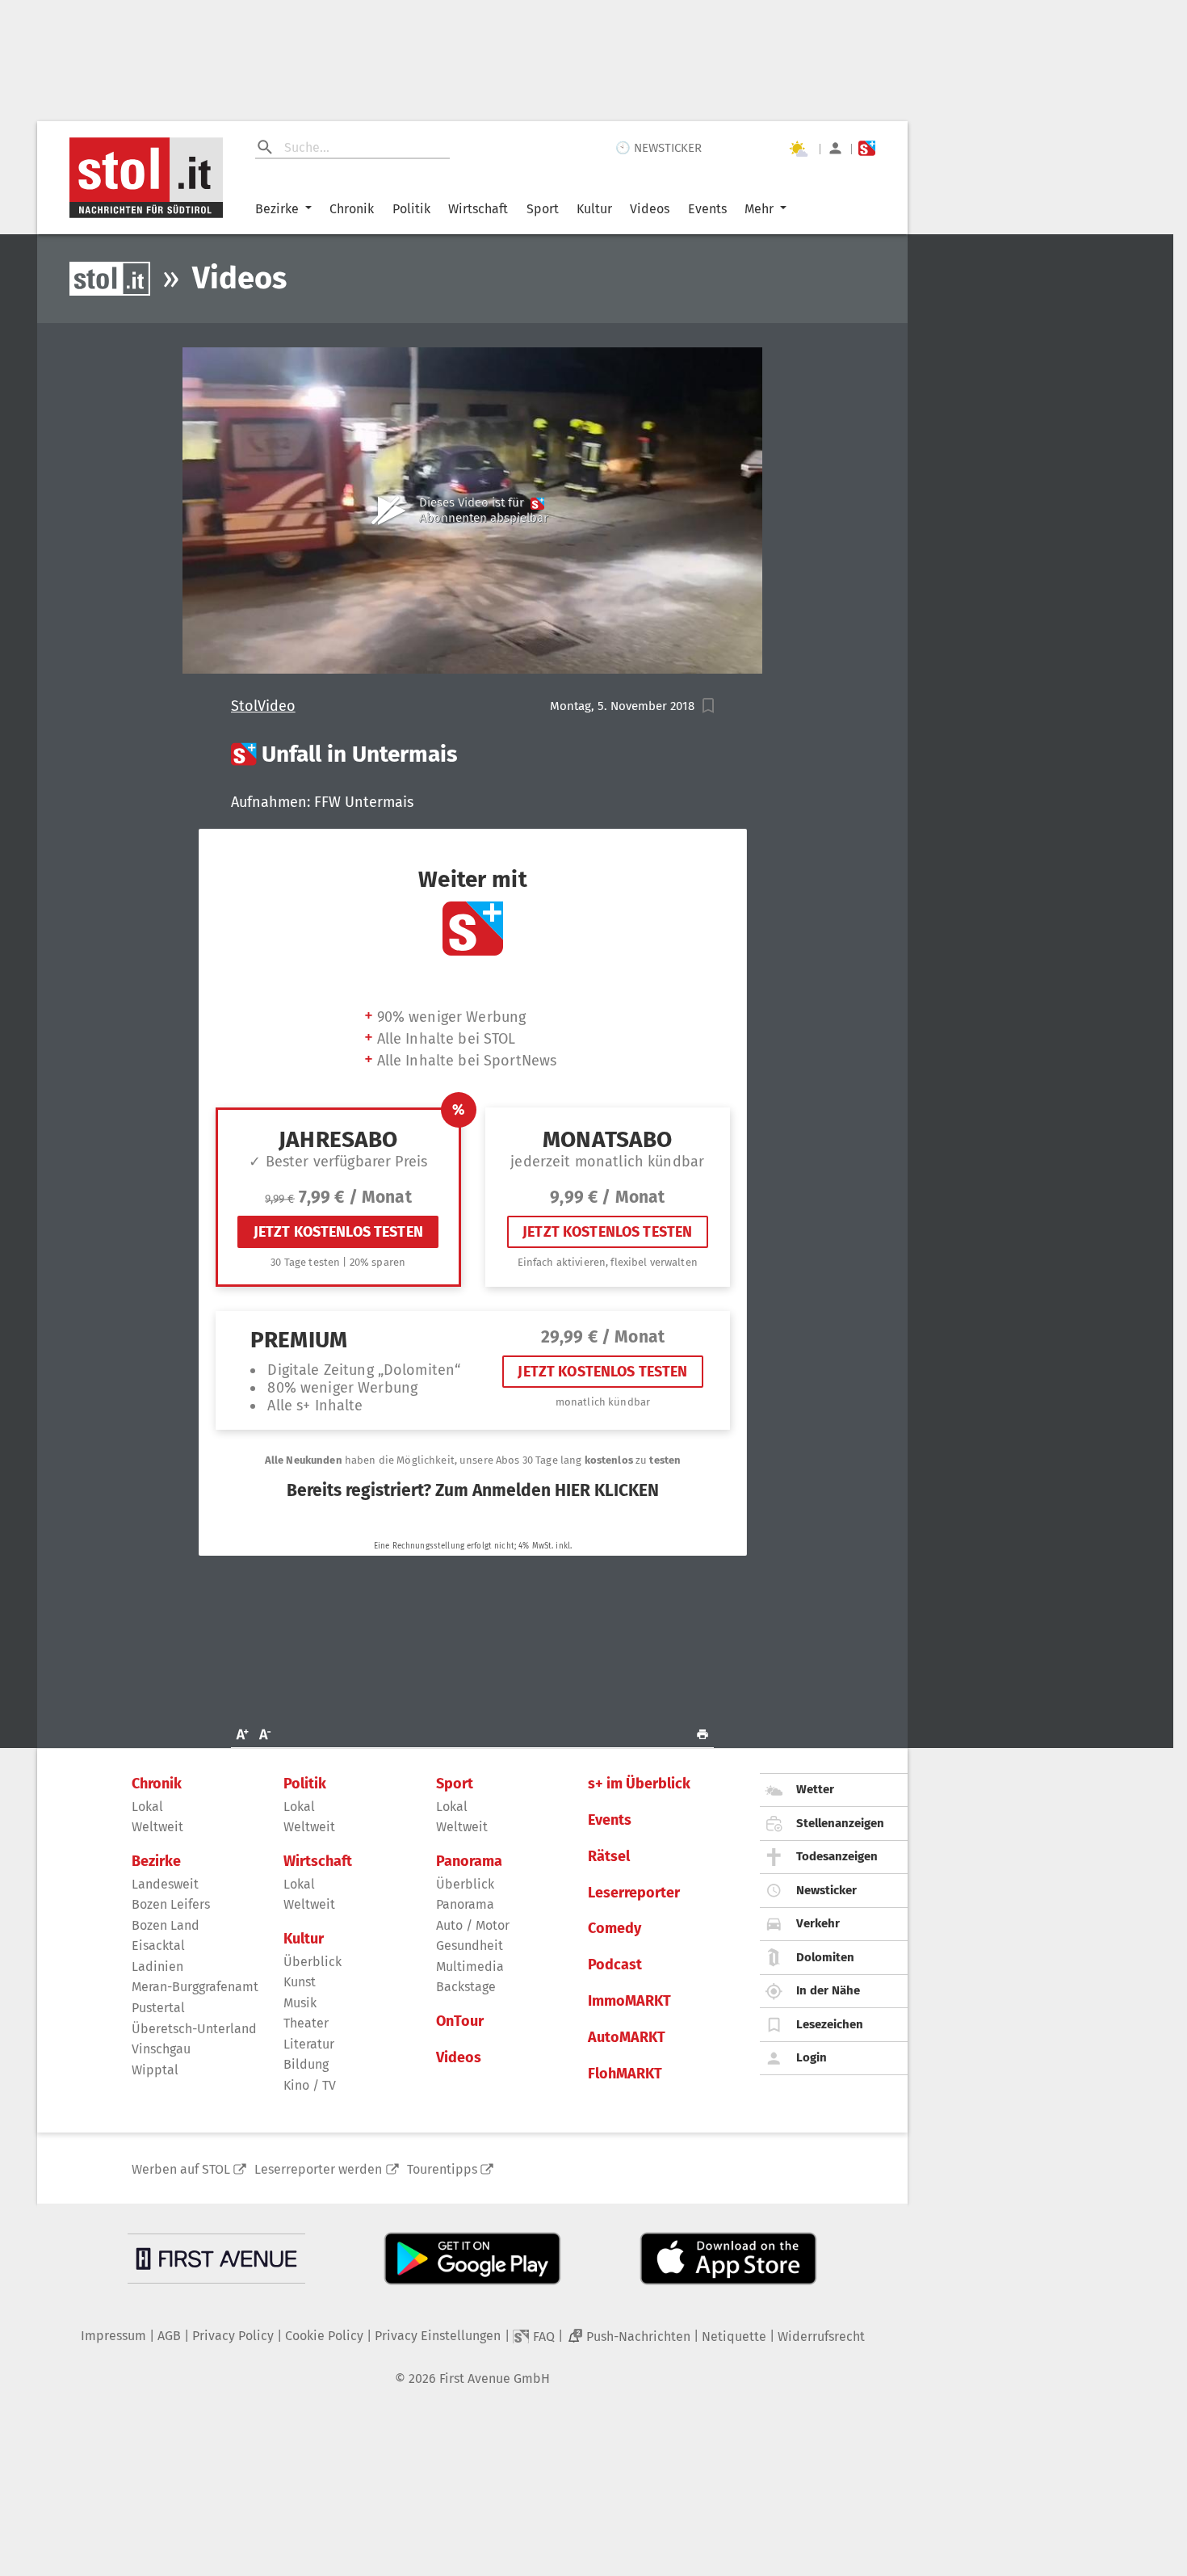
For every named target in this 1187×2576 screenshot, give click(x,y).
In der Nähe (828, 1990)
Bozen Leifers (171, 1904)
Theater (306, 2023)
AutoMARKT (627, 2038)
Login (812, 2057)
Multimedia (470, 1967)
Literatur (309, 2044)
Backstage (466, 1987)
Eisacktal (158, 1946)
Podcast (615, 1965)
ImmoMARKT (629, 2001)
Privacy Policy (233, 2336)
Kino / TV (310, 2085)
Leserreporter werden (318, 2169)
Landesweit (165, 1884)
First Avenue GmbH (495, 2378)
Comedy (614, 1929)
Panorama (469, 1862)
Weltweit (157, 1827)
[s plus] (867, 148)
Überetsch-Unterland (194, 2029)
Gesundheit (470, 1946)
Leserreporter (634, 1893)
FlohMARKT (625, 2074)
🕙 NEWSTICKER (659, 148)
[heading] (473, 754)
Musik (300, 2003)
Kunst (300, 1982)
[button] (709, 706)
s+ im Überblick (639, 1784)
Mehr (759, 209)
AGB (169, 2336)
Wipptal (155, 2070)
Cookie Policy (324, 2336)
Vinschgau (161, 2049)
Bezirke (277, 209)
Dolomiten (825, 1957)
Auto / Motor (473, 1925)
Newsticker (826, 1890)
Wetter (815, 1789)
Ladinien (157, 1967)
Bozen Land (166, 1925)
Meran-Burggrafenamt (195, 1987)
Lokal (147, 1807)
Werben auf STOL (181, 2169)
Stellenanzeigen (840, 1823)
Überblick (312, 1962)
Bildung (306, 2064)
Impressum (113, 2336)
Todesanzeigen (837, 1856)
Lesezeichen (830, 2024)
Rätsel (609, 1857)
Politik (411, 209)
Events (707, 209)
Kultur (594, 209)
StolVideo (263, 706)
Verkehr (818, 1923)
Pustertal (158, 2008)
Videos (650, 209)
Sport (543, 209)
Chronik (352, 209)
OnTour (460, 2021)
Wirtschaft (478, 209)
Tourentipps (442, 2169)
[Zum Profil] (835, 148)
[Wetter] (798, 149)
